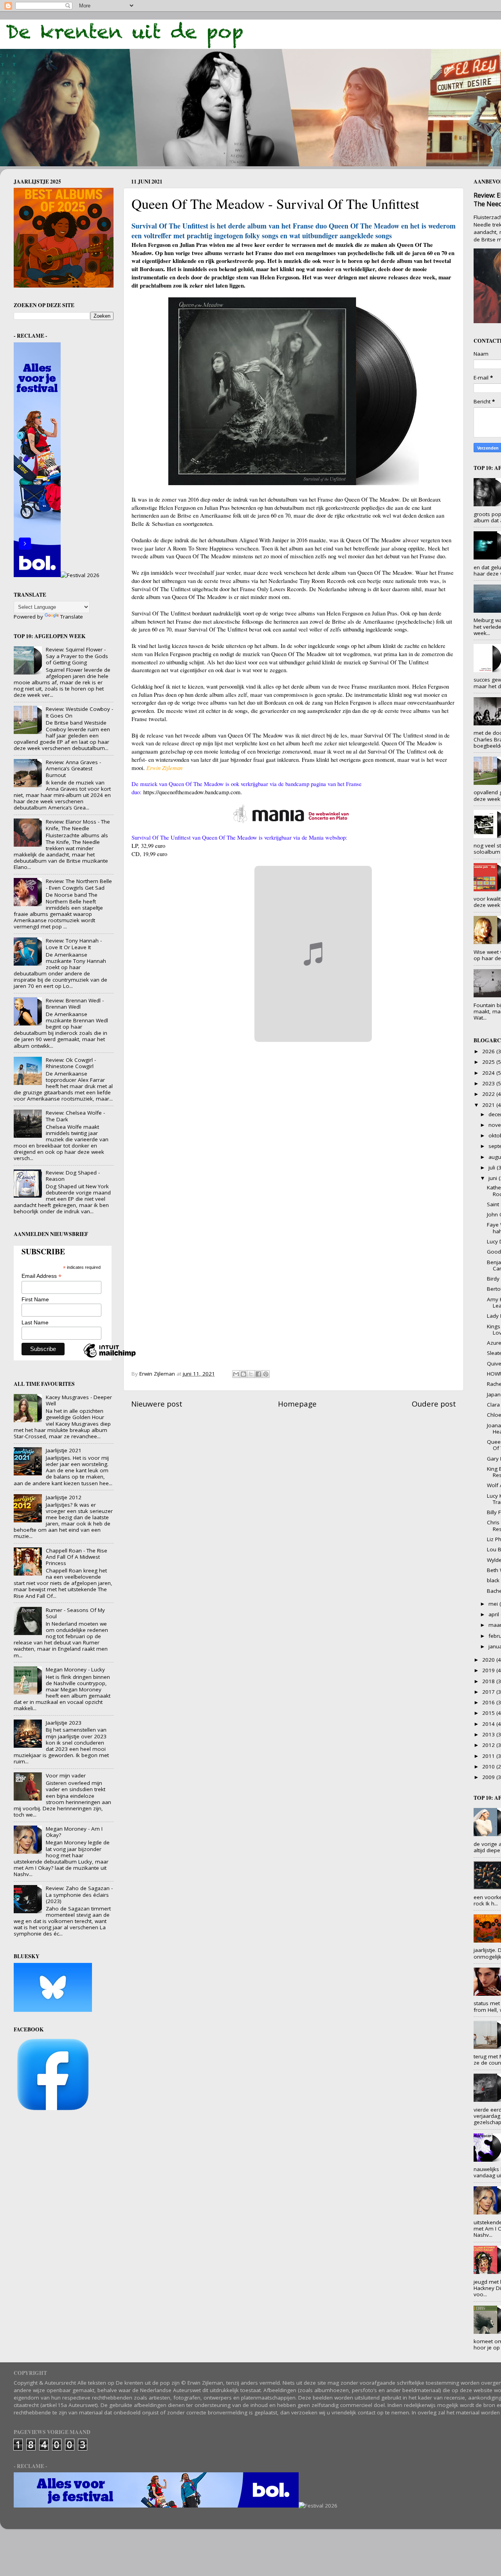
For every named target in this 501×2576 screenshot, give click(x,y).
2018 (489, 1681)
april (495, 1614)
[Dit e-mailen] (236, 1374)
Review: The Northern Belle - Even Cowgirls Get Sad (79, 884)
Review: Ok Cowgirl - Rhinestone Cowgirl (71, 1063)
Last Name (35, 1322)
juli (493, 1167)
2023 (489, 1083)
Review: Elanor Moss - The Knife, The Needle (78, 825)
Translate (72, 617)
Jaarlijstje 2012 (64, 1497)
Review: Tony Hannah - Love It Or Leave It (74, 944)
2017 (489, 1692)
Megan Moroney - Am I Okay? (74, 1832)
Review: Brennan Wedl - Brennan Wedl (75, 1004)
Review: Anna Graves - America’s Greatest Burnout (73, 768)
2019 (489, 1670)
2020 (489, 1660)
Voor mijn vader (66, 1775)
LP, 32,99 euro (148, 845)
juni (494, 1178)
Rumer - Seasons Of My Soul (75, 1613)
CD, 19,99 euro (149, 854)
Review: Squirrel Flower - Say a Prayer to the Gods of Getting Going (77, 656)
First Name (35, 1299)
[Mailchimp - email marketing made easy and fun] (110, 1357)
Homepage (297, 1404)
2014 (489, 1724)
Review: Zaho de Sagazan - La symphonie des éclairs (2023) (79, 1894)
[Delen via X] (251, 1374)
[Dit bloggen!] (243, 1374)
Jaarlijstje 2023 (64, 1723)
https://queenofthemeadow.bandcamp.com (192, 792)
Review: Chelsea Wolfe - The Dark (75, 1116)
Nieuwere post (157, 1404)
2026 (489, 1051)
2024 (489, 1073)
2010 (489, 1767)
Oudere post (434, 1404)
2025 (489, 1062)
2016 (489, 1702)
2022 (489, 1094)
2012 (489, 1745)
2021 (489, 1105)
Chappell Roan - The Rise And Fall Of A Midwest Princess (77, 1557)
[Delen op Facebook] (258, 1374)
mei (494, 1604)
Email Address (41, 1276)
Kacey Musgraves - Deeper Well (79, 1400)
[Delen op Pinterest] (266, 1374)
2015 (489, 1713)
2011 (489, 1756)
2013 (489, 1734)
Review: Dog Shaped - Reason (73, 1176)
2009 (489, 1777)
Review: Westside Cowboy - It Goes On (79, 712)
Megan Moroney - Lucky (75, 1669)
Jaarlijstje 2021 (64, 1450)
